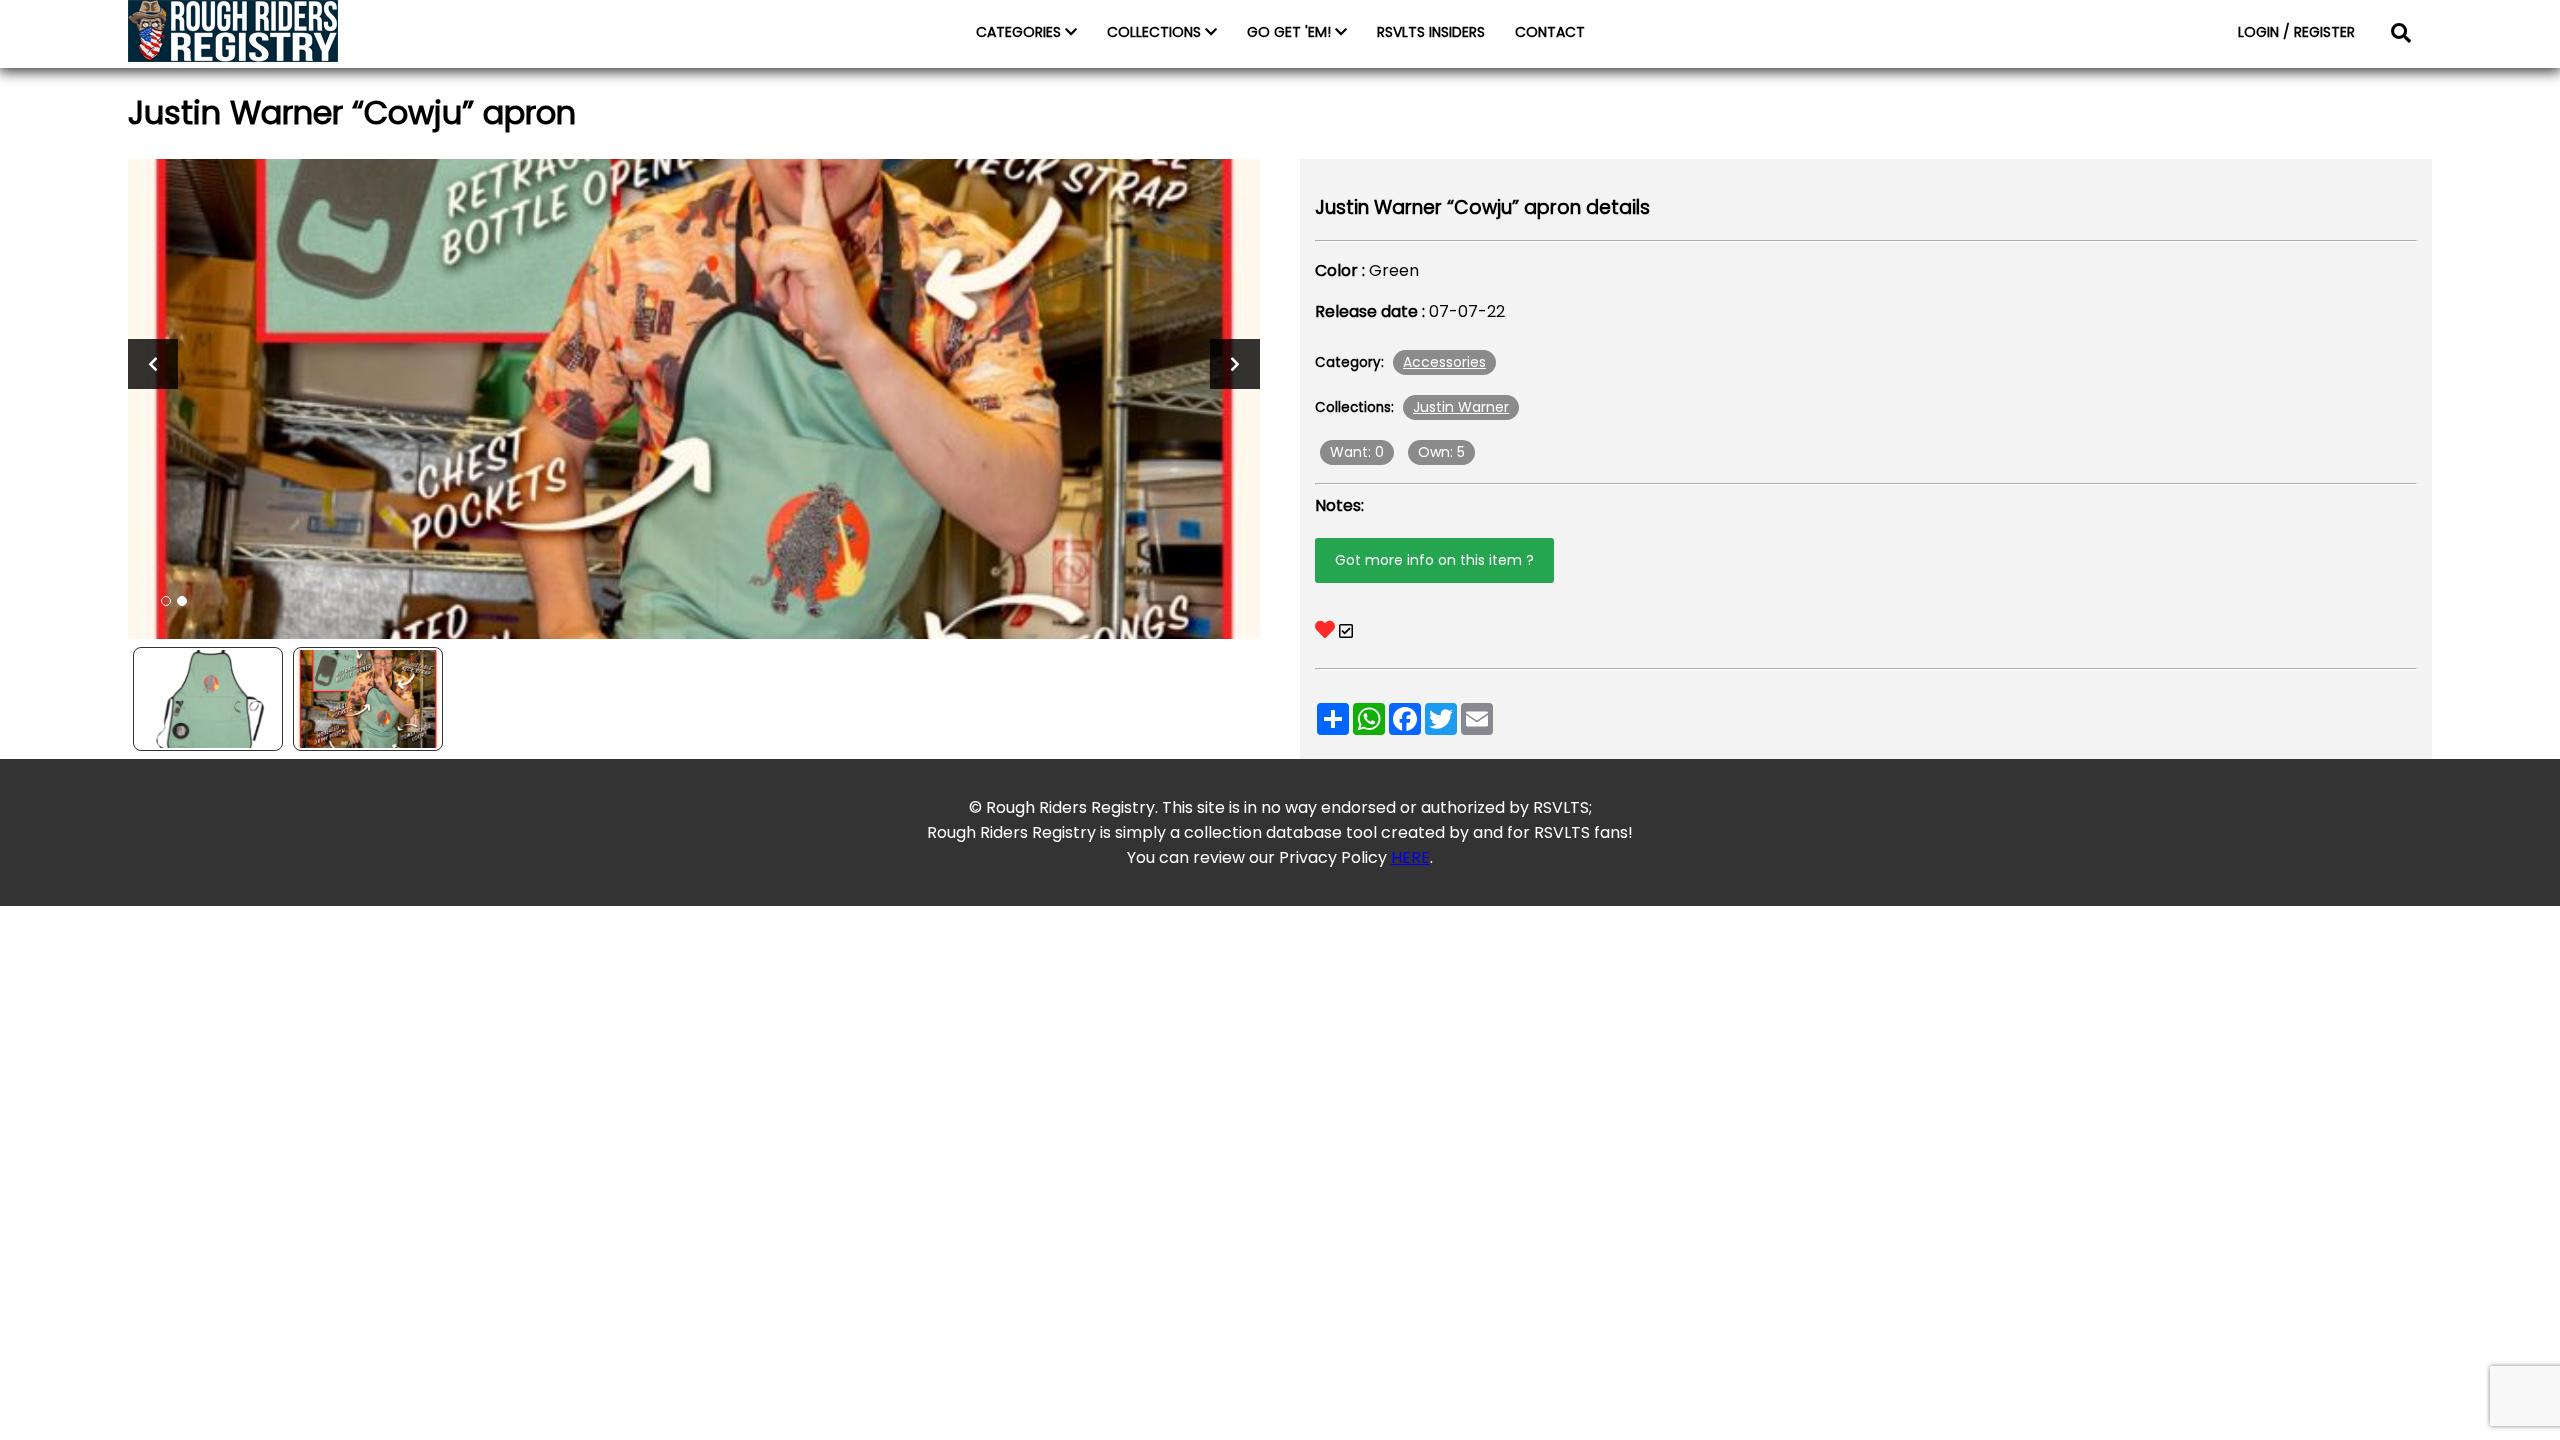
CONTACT (1550, 32)
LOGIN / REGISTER (2296, 32)
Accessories (1444, 362)
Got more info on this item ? (1434, 560)
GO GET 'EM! (1291, 32)
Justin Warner (1461, 407)
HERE (1410, 857)
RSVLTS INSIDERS (1431, 32)
